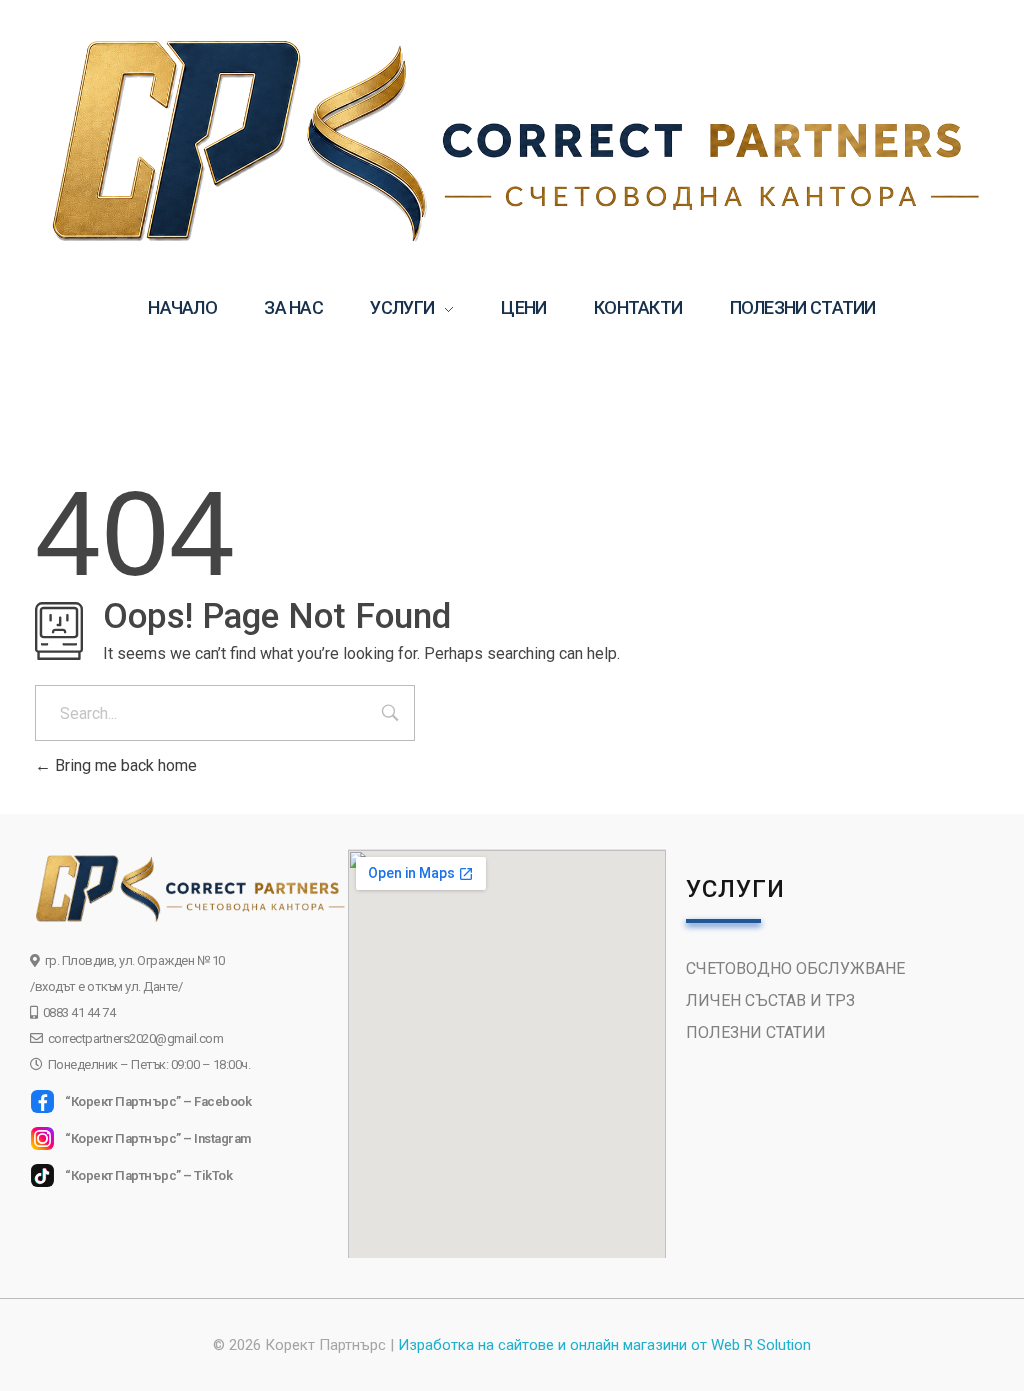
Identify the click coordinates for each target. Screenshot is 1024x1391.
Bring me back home (124, 765)
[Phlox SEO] (512, 139)
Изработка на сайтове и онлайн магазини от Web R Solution (604, 1345)
